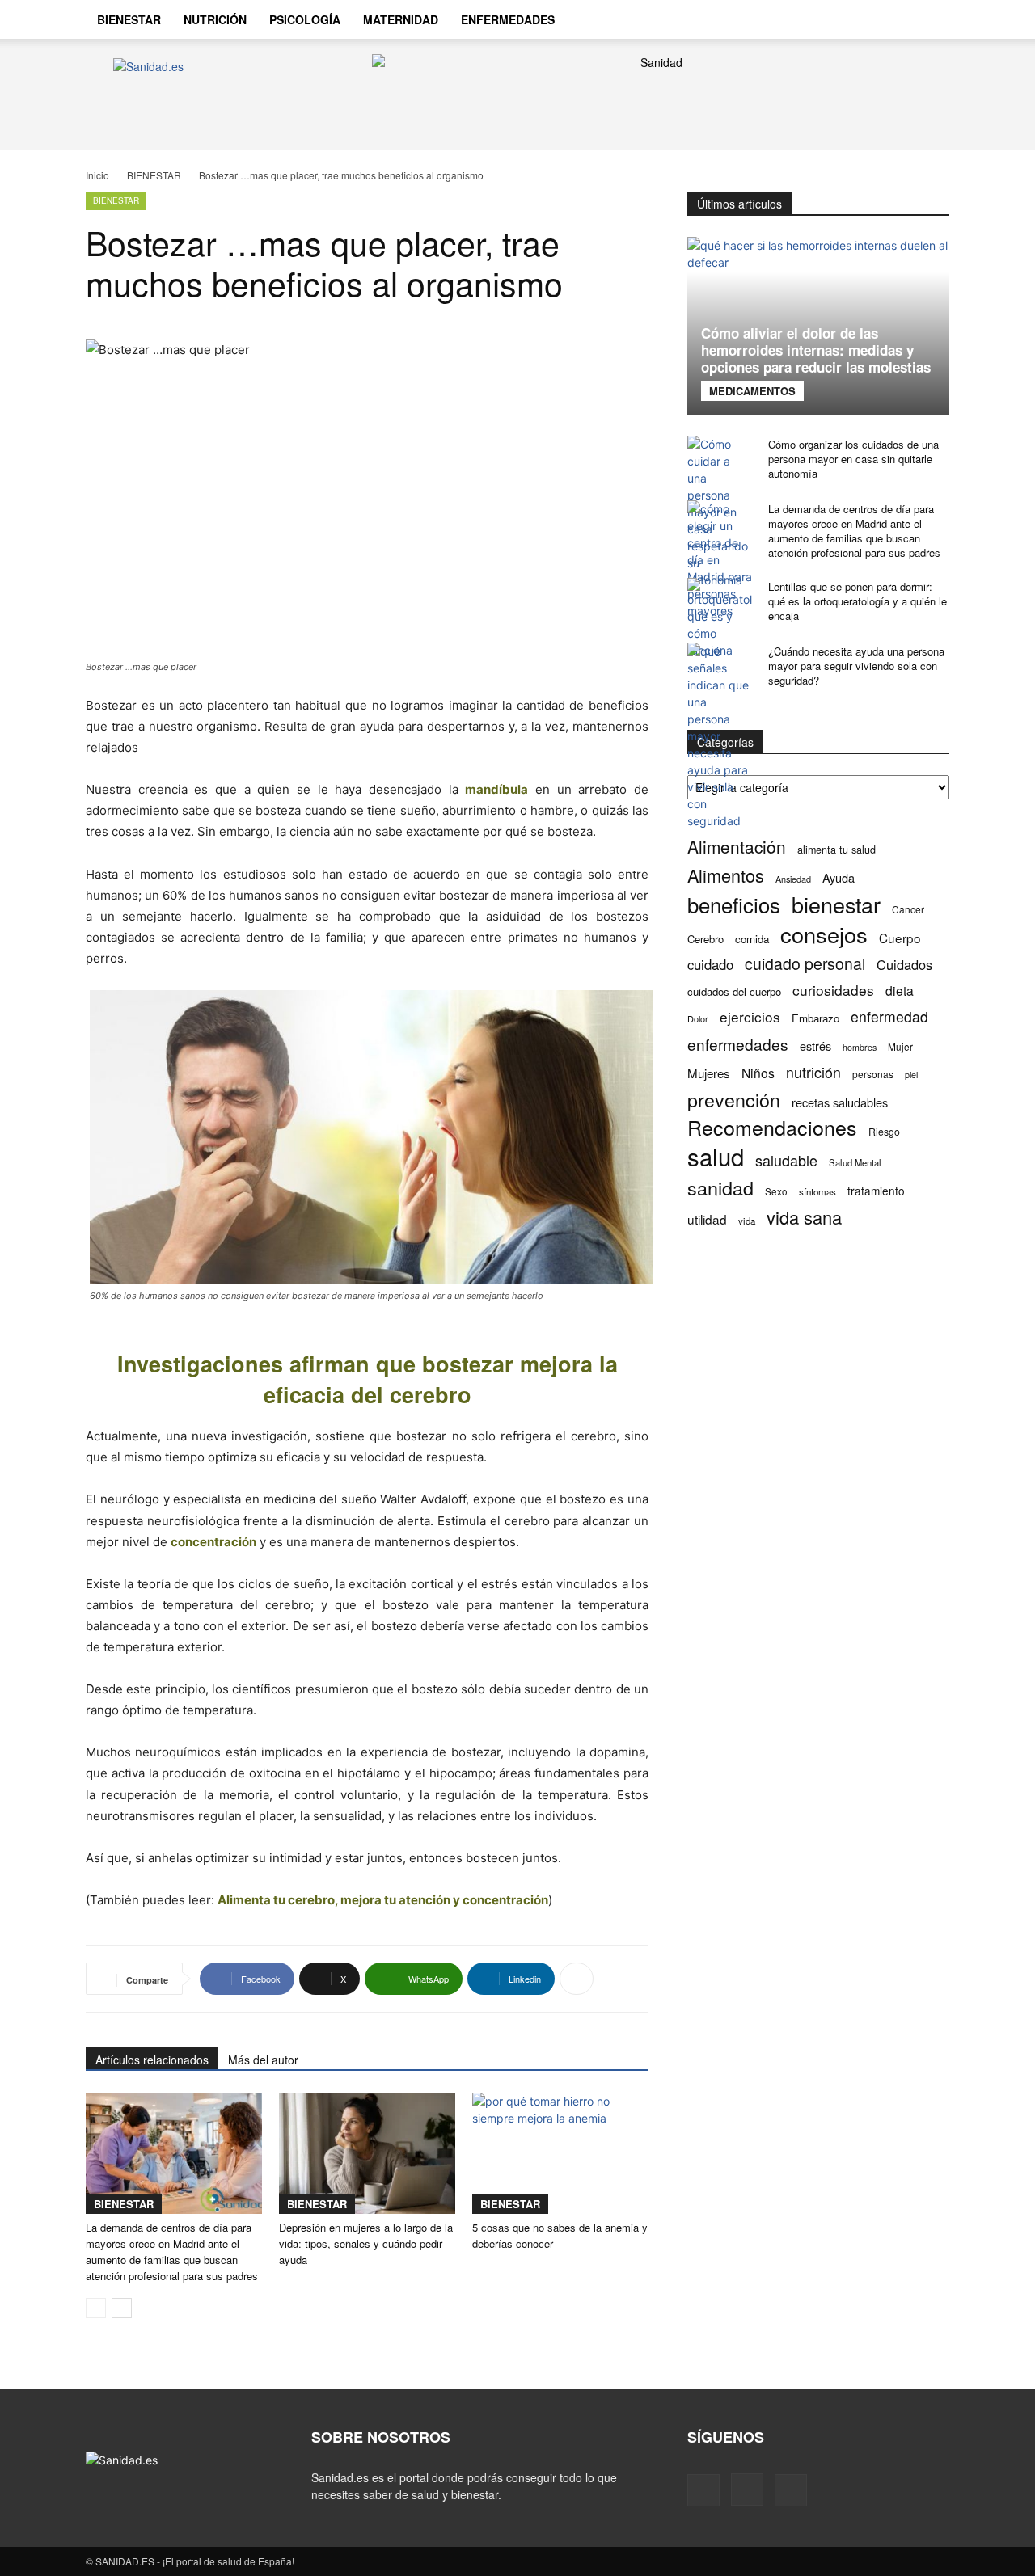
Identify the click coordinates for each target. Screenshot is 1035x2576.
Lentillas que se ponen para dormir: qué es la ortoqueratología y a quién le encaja (858, 601)
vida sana (804, 1217)
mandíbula (496, 789)
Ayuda (839, 877)
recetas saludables (840, 1102)
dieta (900, 991)
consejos (824, 934)
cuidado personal (805, 964)
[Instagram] (867, 19)
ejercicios (750, 1016)
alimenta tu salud (836, 850)
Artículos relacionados (152, 2060)
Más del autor (263, 2060)
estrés (815, 1046)
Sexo (776, 1191)
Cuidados (904, 965)
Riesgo (884, 1131)
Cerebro (705, 939)
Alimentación (737, 847)
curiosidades (833, 990)
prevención (734, 1100)
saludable (786, 1160)
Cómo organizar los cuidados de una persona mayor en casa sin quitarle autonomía (853, 459)
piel (911, 1075)
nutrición (813, 1072)
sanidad (720, 1188)
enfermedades (738, 1044)
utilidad (707, 1219)
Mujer (900, 1046)
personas (873, 1074)
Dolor (698, 1018)
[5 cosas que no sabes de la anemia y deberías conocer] (560, 2153)
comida (752, 939)
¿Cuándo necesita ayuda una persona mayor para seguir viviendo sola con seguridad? (856, 666)
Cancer (908, 909)
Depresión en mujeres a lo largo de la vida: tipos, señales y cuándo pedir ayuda (366, 2243)
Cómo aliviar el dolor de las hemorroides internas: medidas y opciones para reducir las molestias (816, 350)
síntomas (817, 1191)
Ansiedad (793, 879)
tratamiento (876, 1191)
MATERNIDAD (401, 19)
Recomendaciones (772, 1127)
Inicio (97, 175)
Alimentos (726, 875)
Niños (758, 1073)
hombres (860, 1047)
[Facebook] (839, 19)
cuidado (710, 965)
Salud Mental (855, 1162)
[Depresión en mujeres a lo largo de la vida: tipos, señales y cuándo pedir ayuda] (367, 2153)
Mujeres (709, 1073)
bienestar (836, 904)
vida (747, 1221)
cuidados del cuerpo (734, 991)
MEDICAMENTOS (752, 391)
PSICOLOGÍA (305, 19)
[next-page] (122, 2308)
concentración (213, 1542)
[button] (930, 21)
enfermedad (889, 1016)
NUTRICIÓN (215, 19)
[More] (577, 1979)
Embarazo (815, 1018)
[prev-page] (96, 2308)
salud (716, 1156)
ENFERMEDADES (508, 19)
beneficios (734, 904)
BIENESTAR (129, 19)
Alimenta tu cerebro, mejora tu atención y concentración (383, 1900)
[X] (894, 19)
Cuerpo (900, 938)
